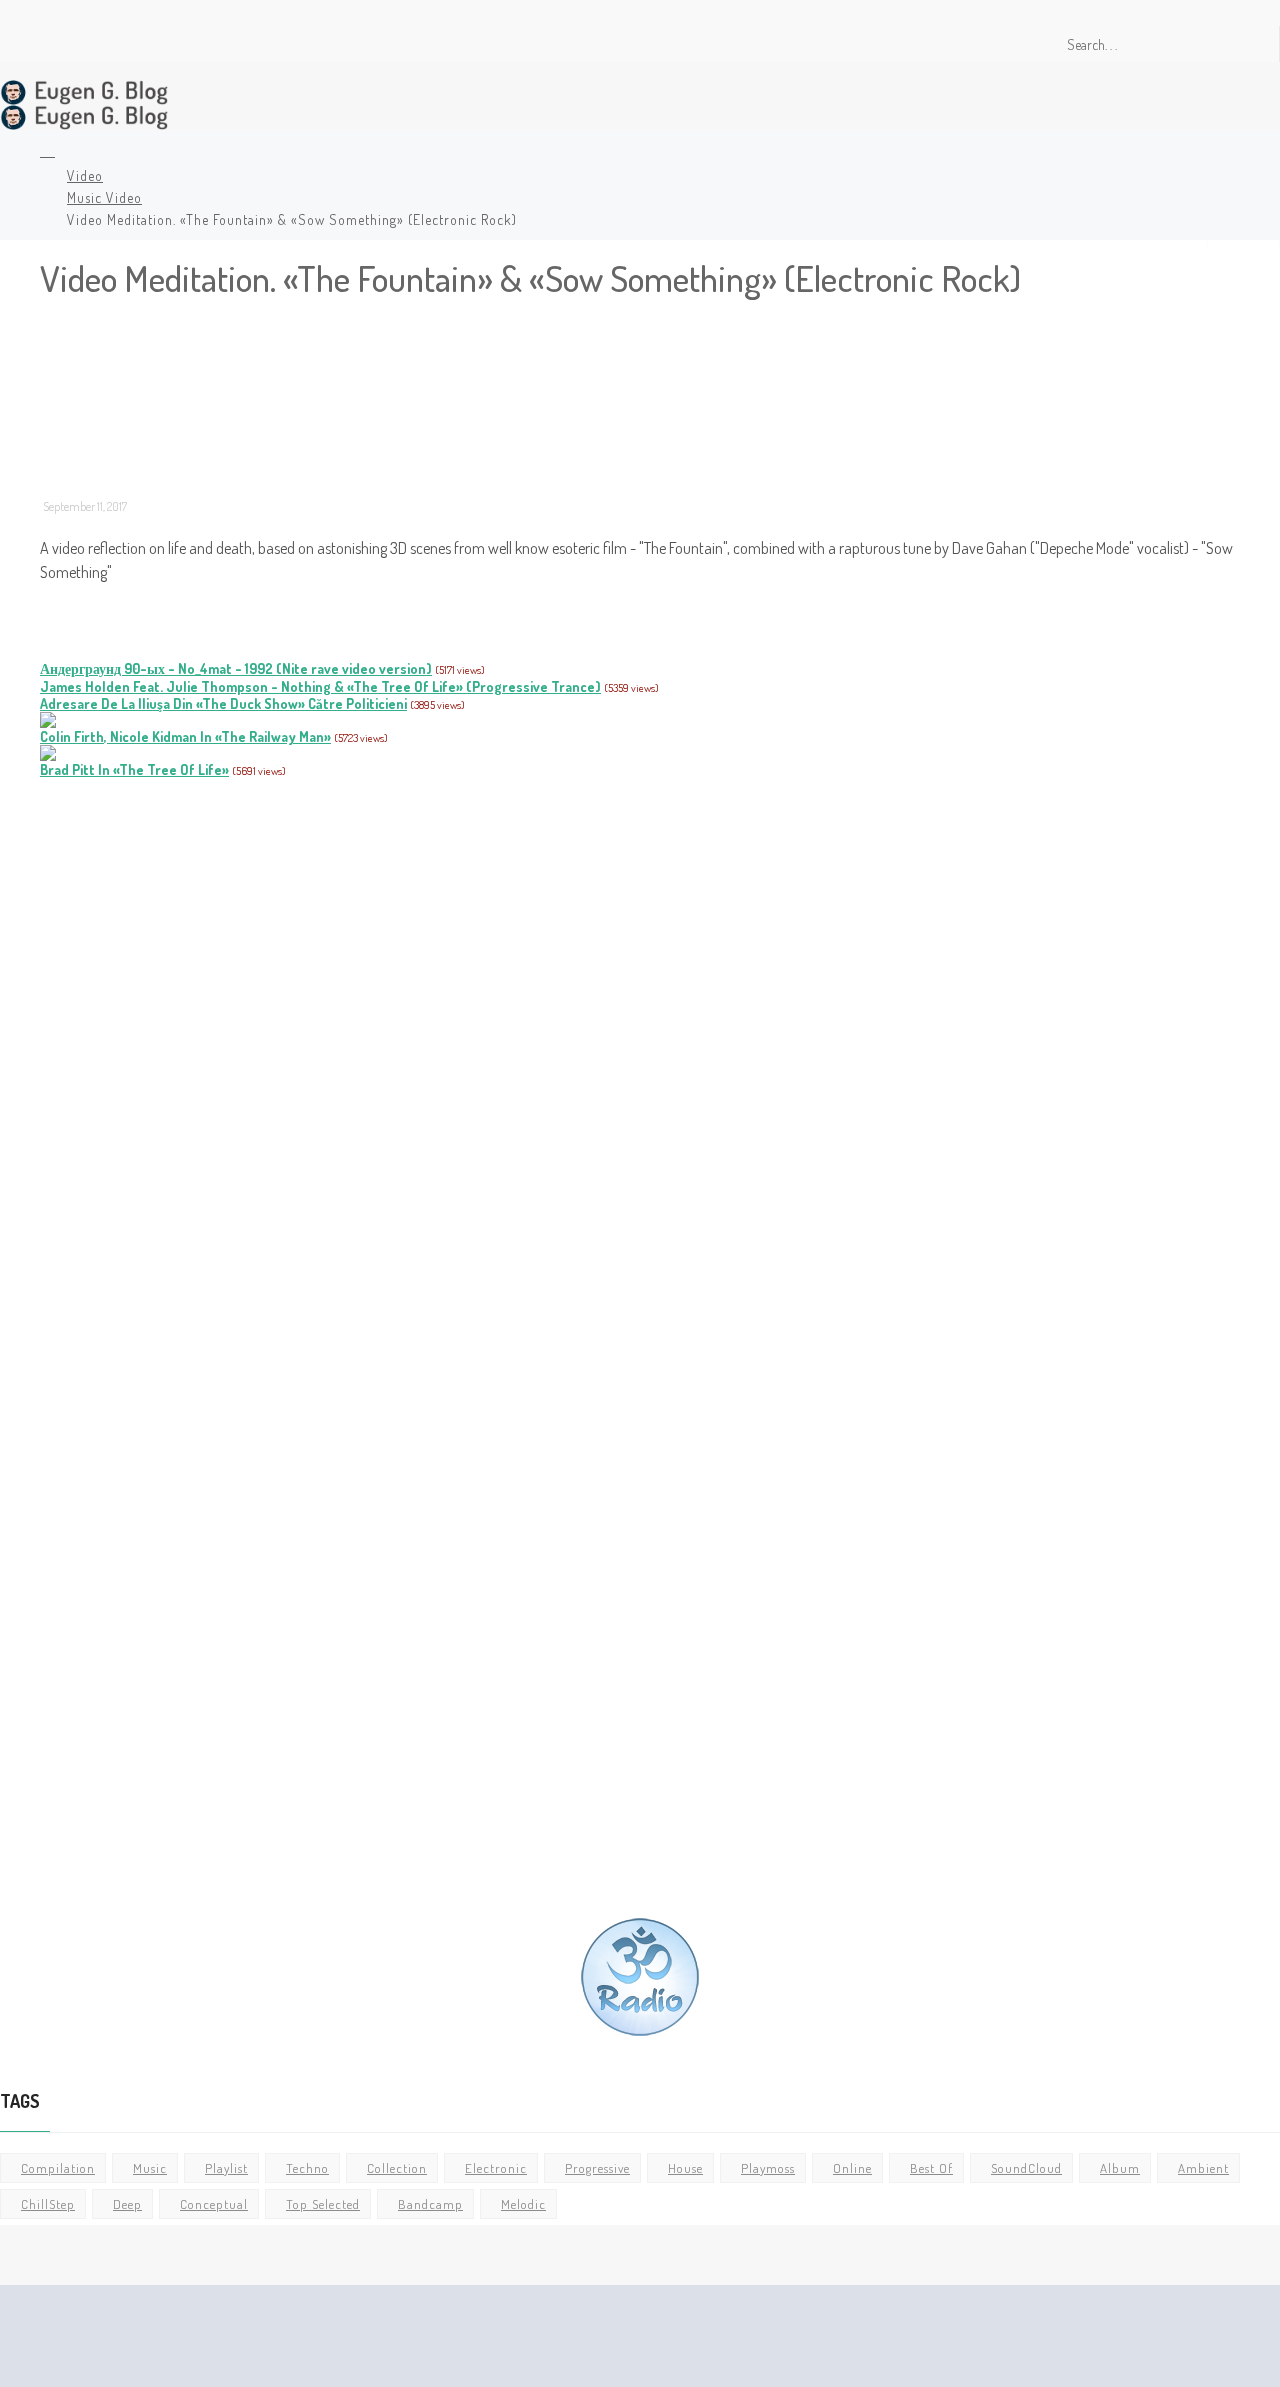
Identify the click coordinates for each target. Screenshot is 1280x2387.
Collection (397, 2168)
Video (85, 175)
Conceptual (214, 2204)
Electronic (496, 2168)
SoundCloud (1026, 2168)
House (685, 2168)
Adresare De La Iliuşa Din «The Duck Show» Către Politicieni (223, 703)
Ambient (1203, 2168)
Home (44, 153)
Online (852, 2168)
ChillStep (48, 2204)
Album (1120, 2168)
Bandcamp (430, 2204)
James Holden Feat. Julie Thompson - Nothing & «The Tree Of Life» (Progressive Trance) (320, 686)
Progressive (597, 2168)
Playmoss (768, 2168)
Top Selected (323, 2204)
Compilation (58, 2168)
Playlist (226, 2168)
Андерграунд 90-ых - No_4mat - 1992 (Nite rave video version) (236, 668)
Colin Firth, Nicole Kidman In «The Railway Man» (185, 736)
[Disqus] (650, 1060)
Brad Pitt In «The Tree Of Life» (134, 769)
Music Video (104, 197)
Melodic (523, 2204)
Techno (307, 2168)
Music (150, 2168)
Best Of (931, 2168)
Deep (127, 2204)
